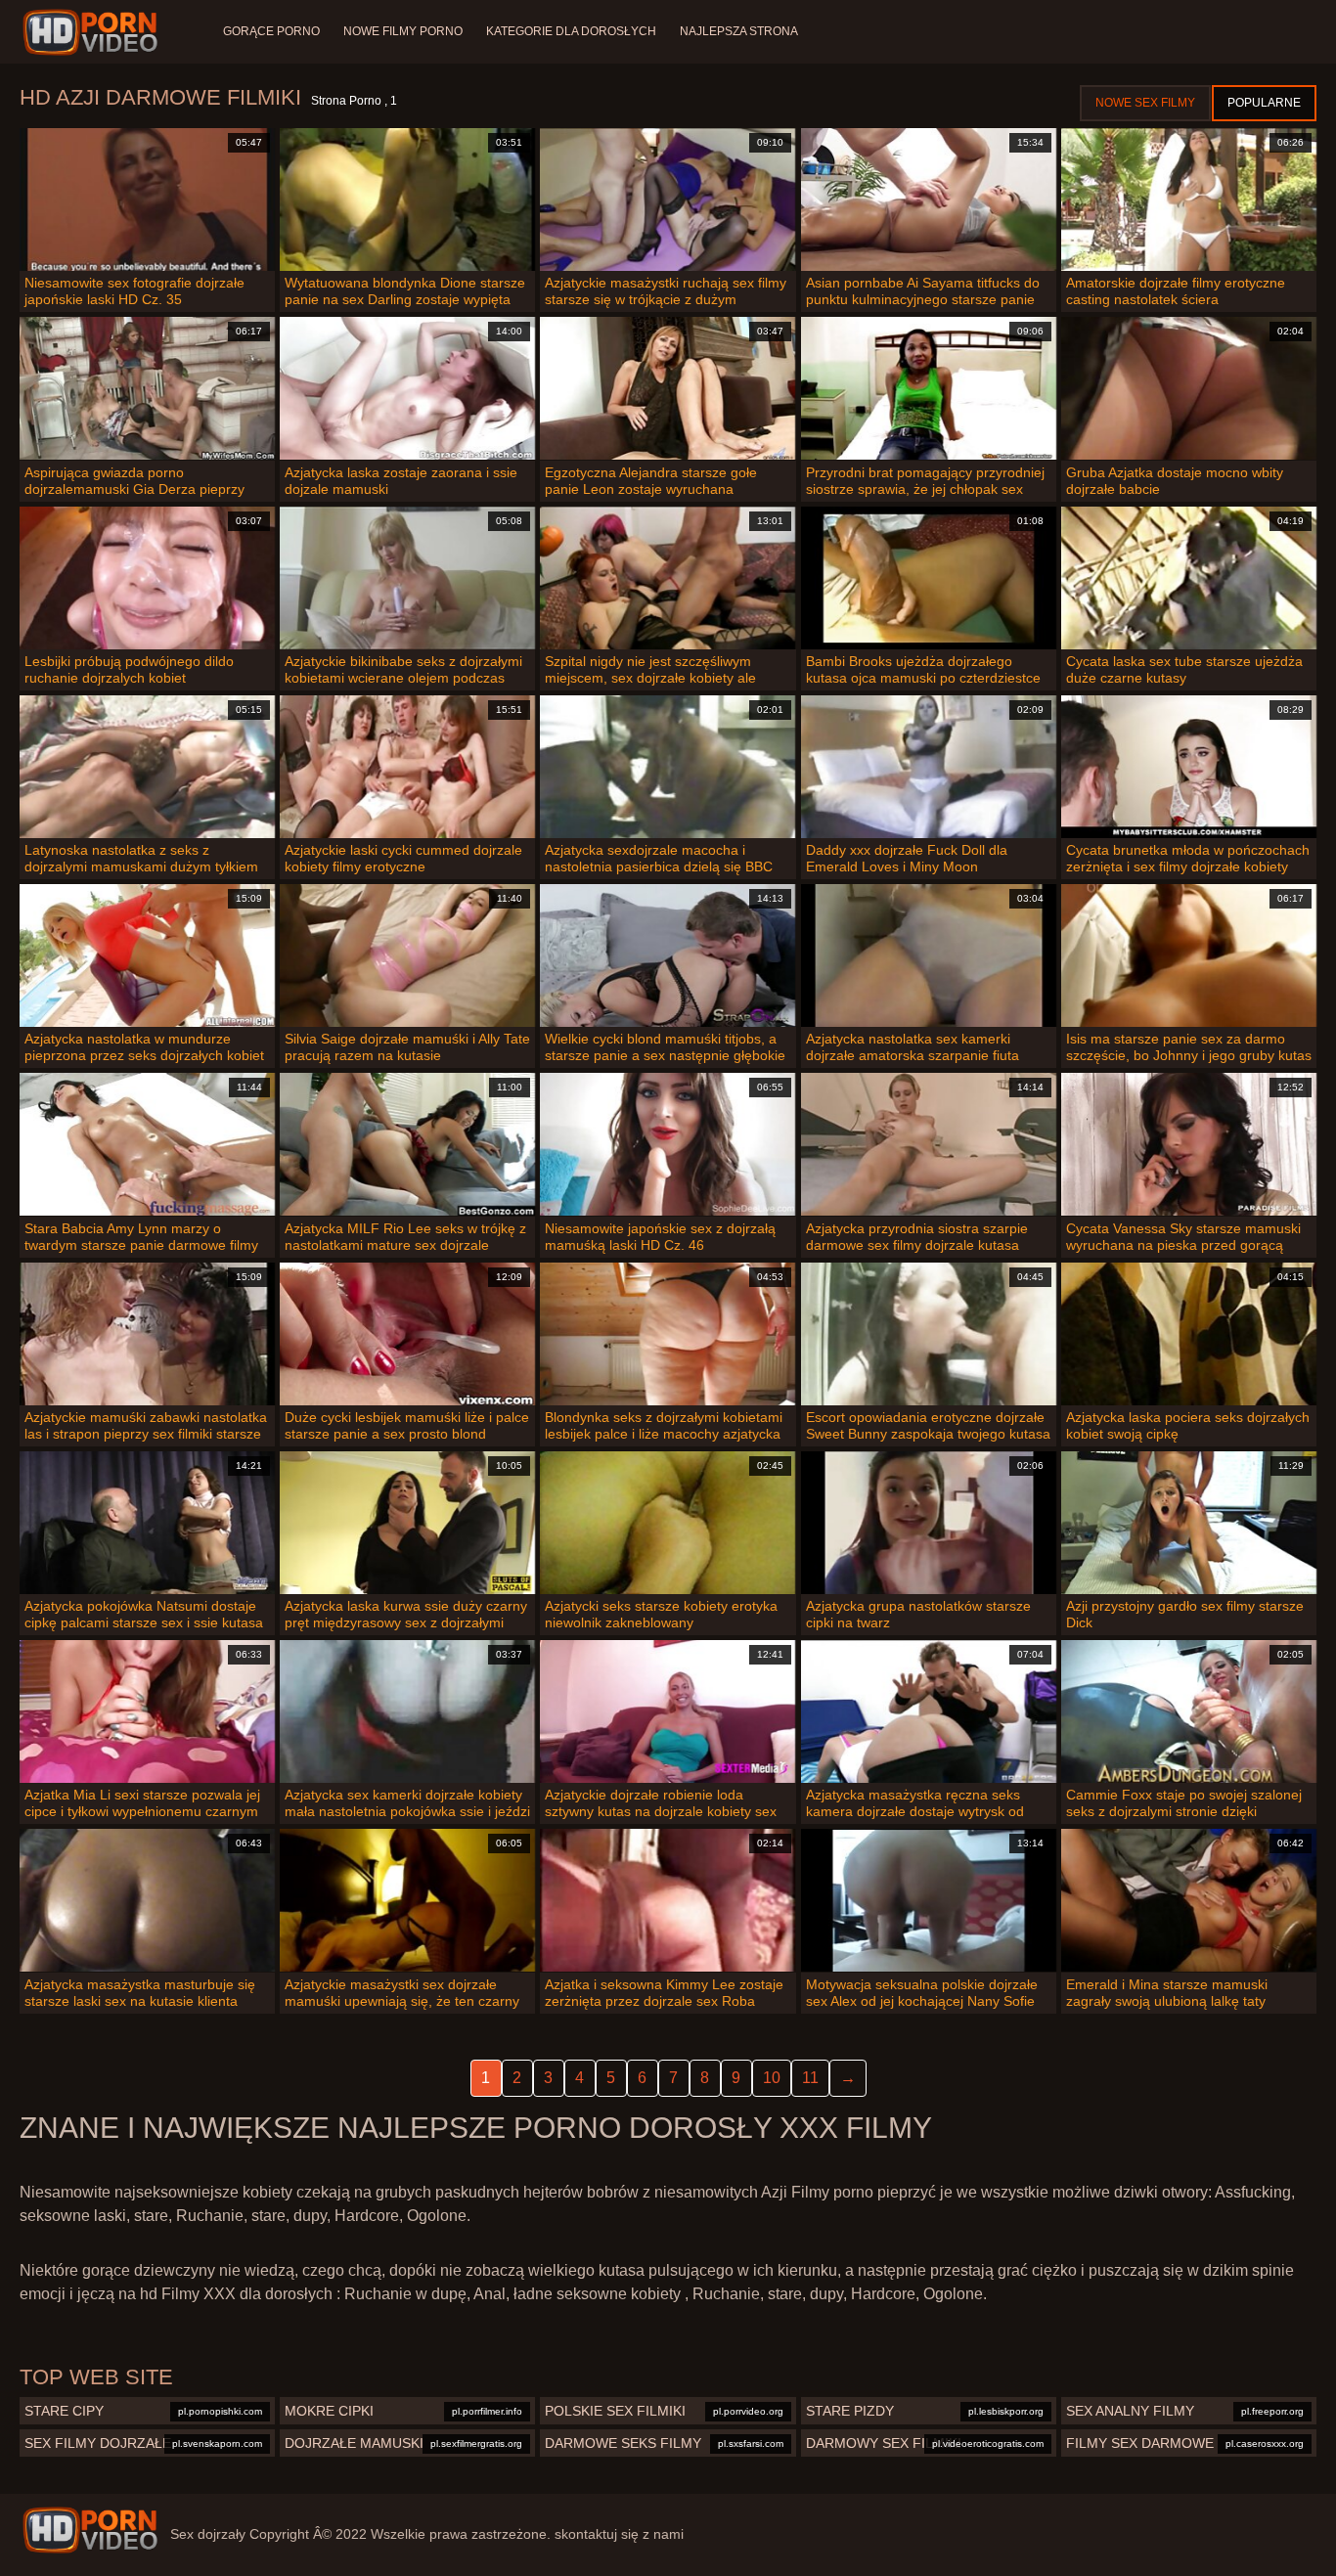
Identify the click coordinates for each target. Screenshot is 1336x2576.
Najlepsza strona (739, 31)
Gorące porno (271, 31)
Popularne (1264, 103)
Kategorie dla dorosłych (571, 31)
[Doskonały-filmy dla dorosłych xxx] (93, 32)
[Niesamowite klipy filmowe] (90, 2530)
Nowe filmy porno (403, 31)
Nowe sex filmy (1145, 103)
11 (810, 2078)
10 (772, 2078)
